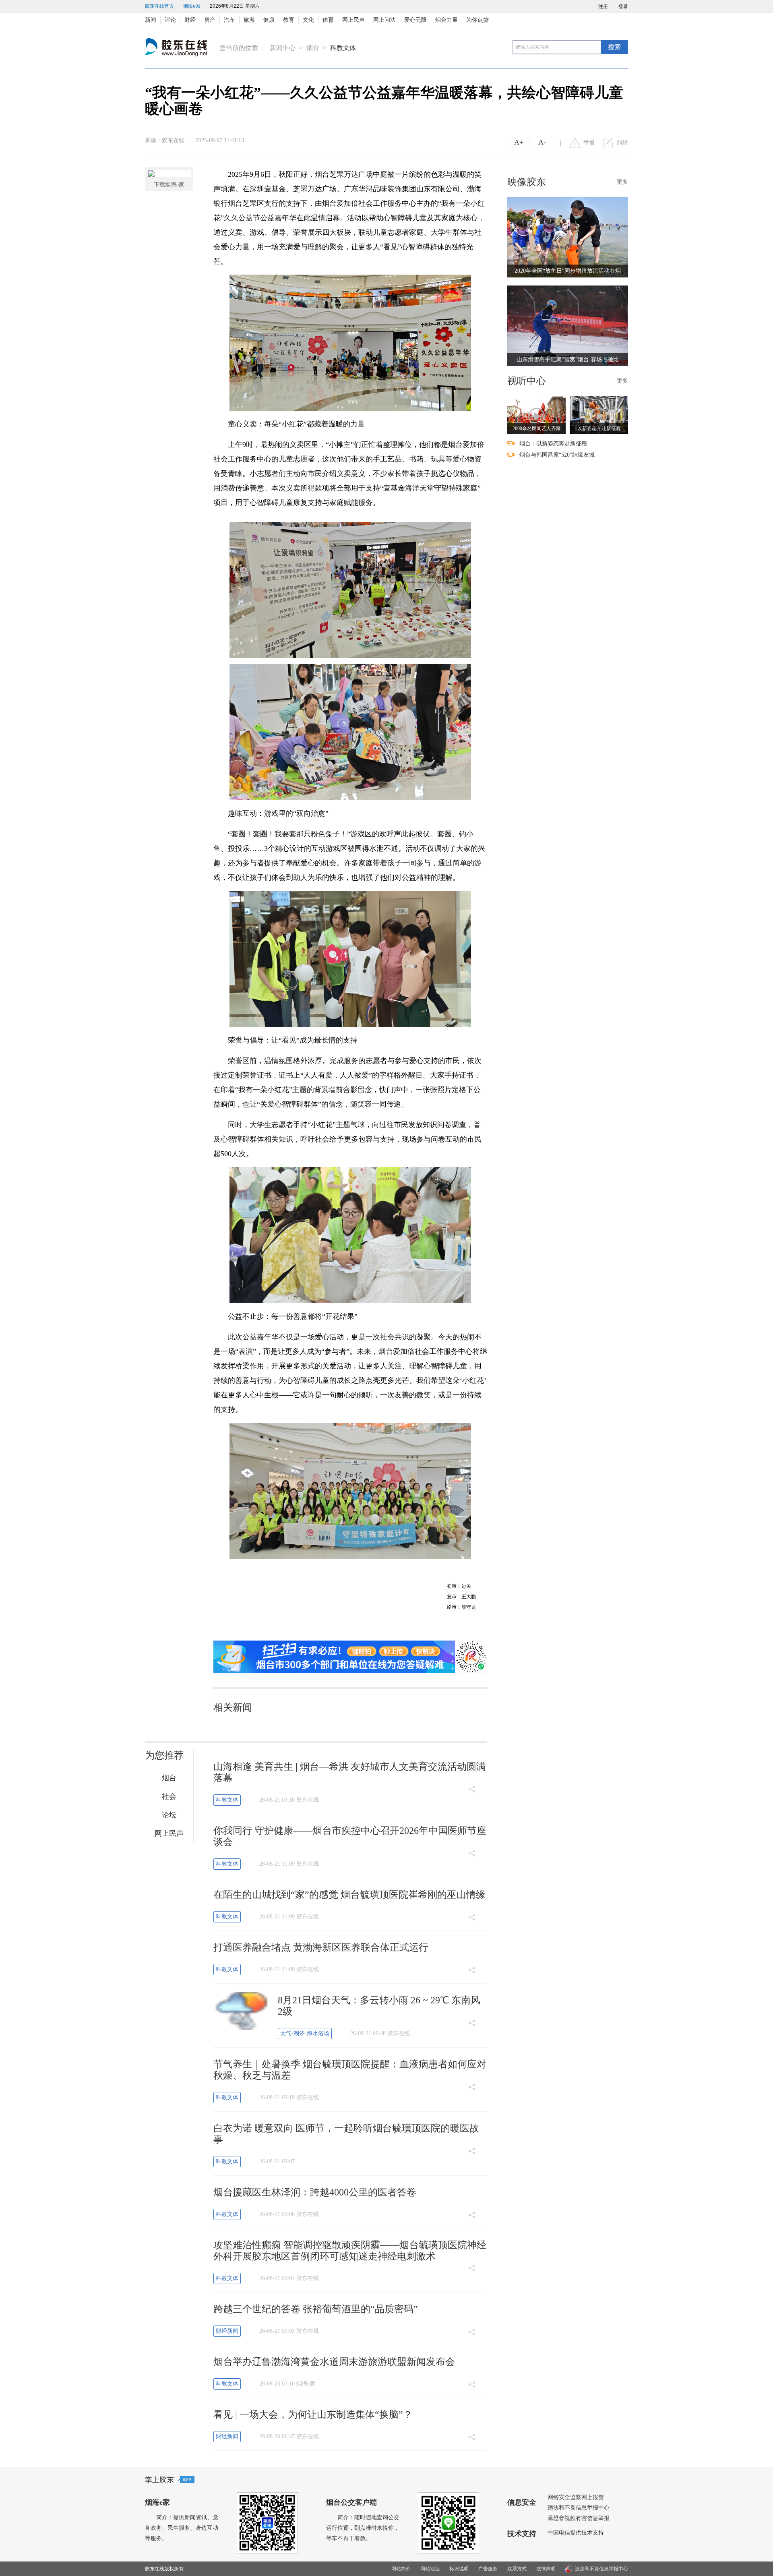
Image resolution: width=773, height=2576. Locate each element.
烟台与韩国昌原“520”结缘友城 (557, 455)
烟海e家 (192, 6)
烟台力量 (446, 20)
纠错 (622, 143)
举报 (589, 143)
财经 (190, 20)
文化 (308, 20)
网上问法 (384, 20)
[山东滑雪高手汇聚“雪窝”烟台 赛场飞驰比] (568, 325)
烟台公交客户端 (351, 2502)
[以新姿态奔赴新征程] (599, 415)
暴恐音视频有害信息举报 (579, 2518)
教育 (289, 20)
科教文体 (343, 48)
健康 (269, 20)
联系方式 (517, 2569)
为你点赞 (477, 20)
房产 (210, 20)
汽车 (229, 20)
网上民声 (353, 20)
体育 (328, 20)
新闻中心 (283, 48)
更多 (622, 182)
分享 (472, 1782)
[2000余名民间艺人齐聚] (536, 415)
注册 (603, 6)
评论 (170, 20)
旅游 (249, 20)
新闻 (151, 20)
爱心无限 (415, 20)
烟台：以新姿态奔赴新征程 (553, 444)
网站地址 (430, 2569)
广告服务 (488, 2569)
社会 (169, 1796)
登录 (623, 6)
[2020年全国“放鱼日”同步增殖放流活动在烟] (568, 237)
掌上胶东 (159, 2480)
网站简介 (401, 2569)
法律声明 (546, 2569)
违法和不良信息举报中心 (579, 2508)
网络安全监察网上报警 (576, 2497)
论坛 (169, 1815)
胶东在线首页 (159, 6)
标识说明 (459, 2569)
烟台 (313, 48)
